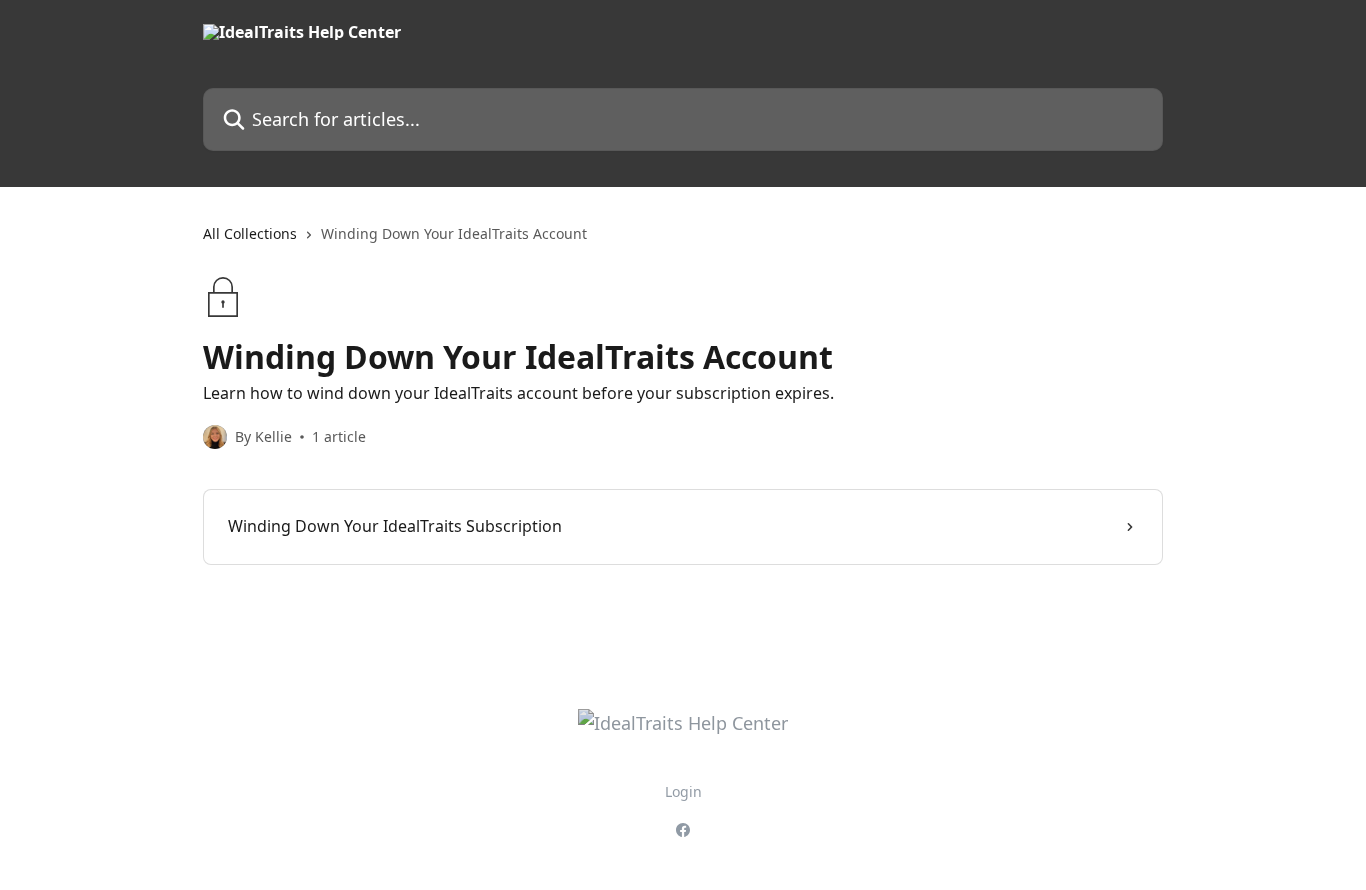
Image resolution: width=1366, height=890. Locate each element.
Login (683, 791)
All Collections (250, 233)
